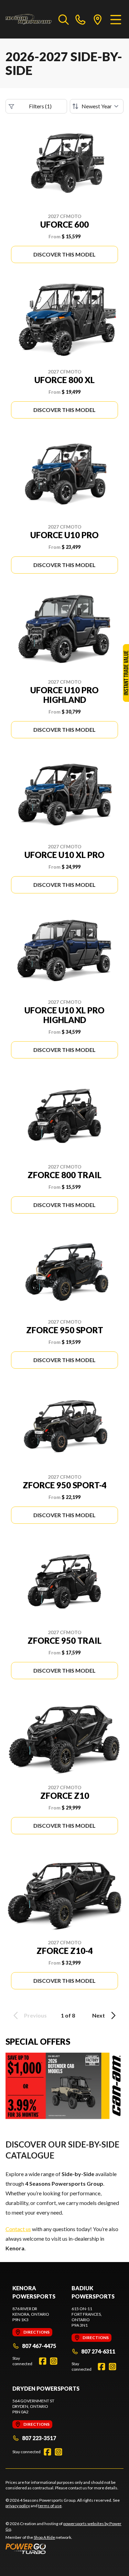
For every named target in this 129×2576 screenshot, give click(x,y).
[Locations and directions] (98, 19)
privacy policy (18, 2506)
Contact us (18, 2229)
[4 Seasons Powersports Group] (29, 19)
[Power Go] (64, 2548)
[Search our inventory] (64, 19)
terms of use (50, 2506)
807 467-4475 (39, 2346)
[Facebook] (43, 2361)
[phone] (80, 19)
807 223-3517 (39, 2438)
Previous (35, 2015)
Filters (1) (40, 106)
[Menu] (116, 19)
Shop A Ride (44, 2537)
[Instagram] (54, 2361)
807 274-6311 (98, 2351)
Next (99, 2015)
